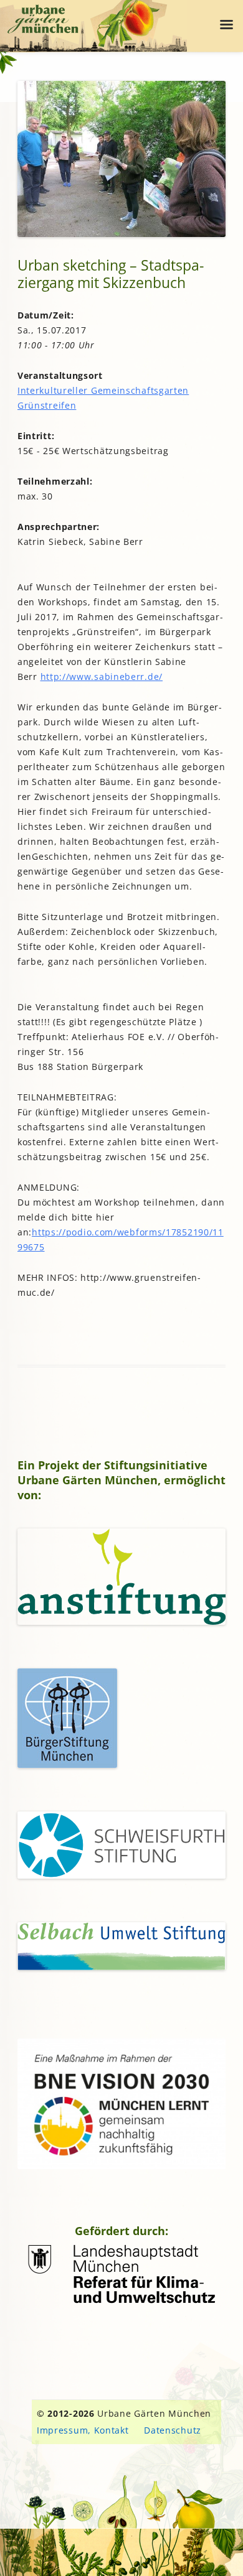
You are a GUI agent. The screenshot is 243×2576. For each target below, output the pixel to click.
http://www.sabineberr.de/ (102, 677)
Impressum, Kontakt (83, 2430)
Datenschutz (173, 2430)
